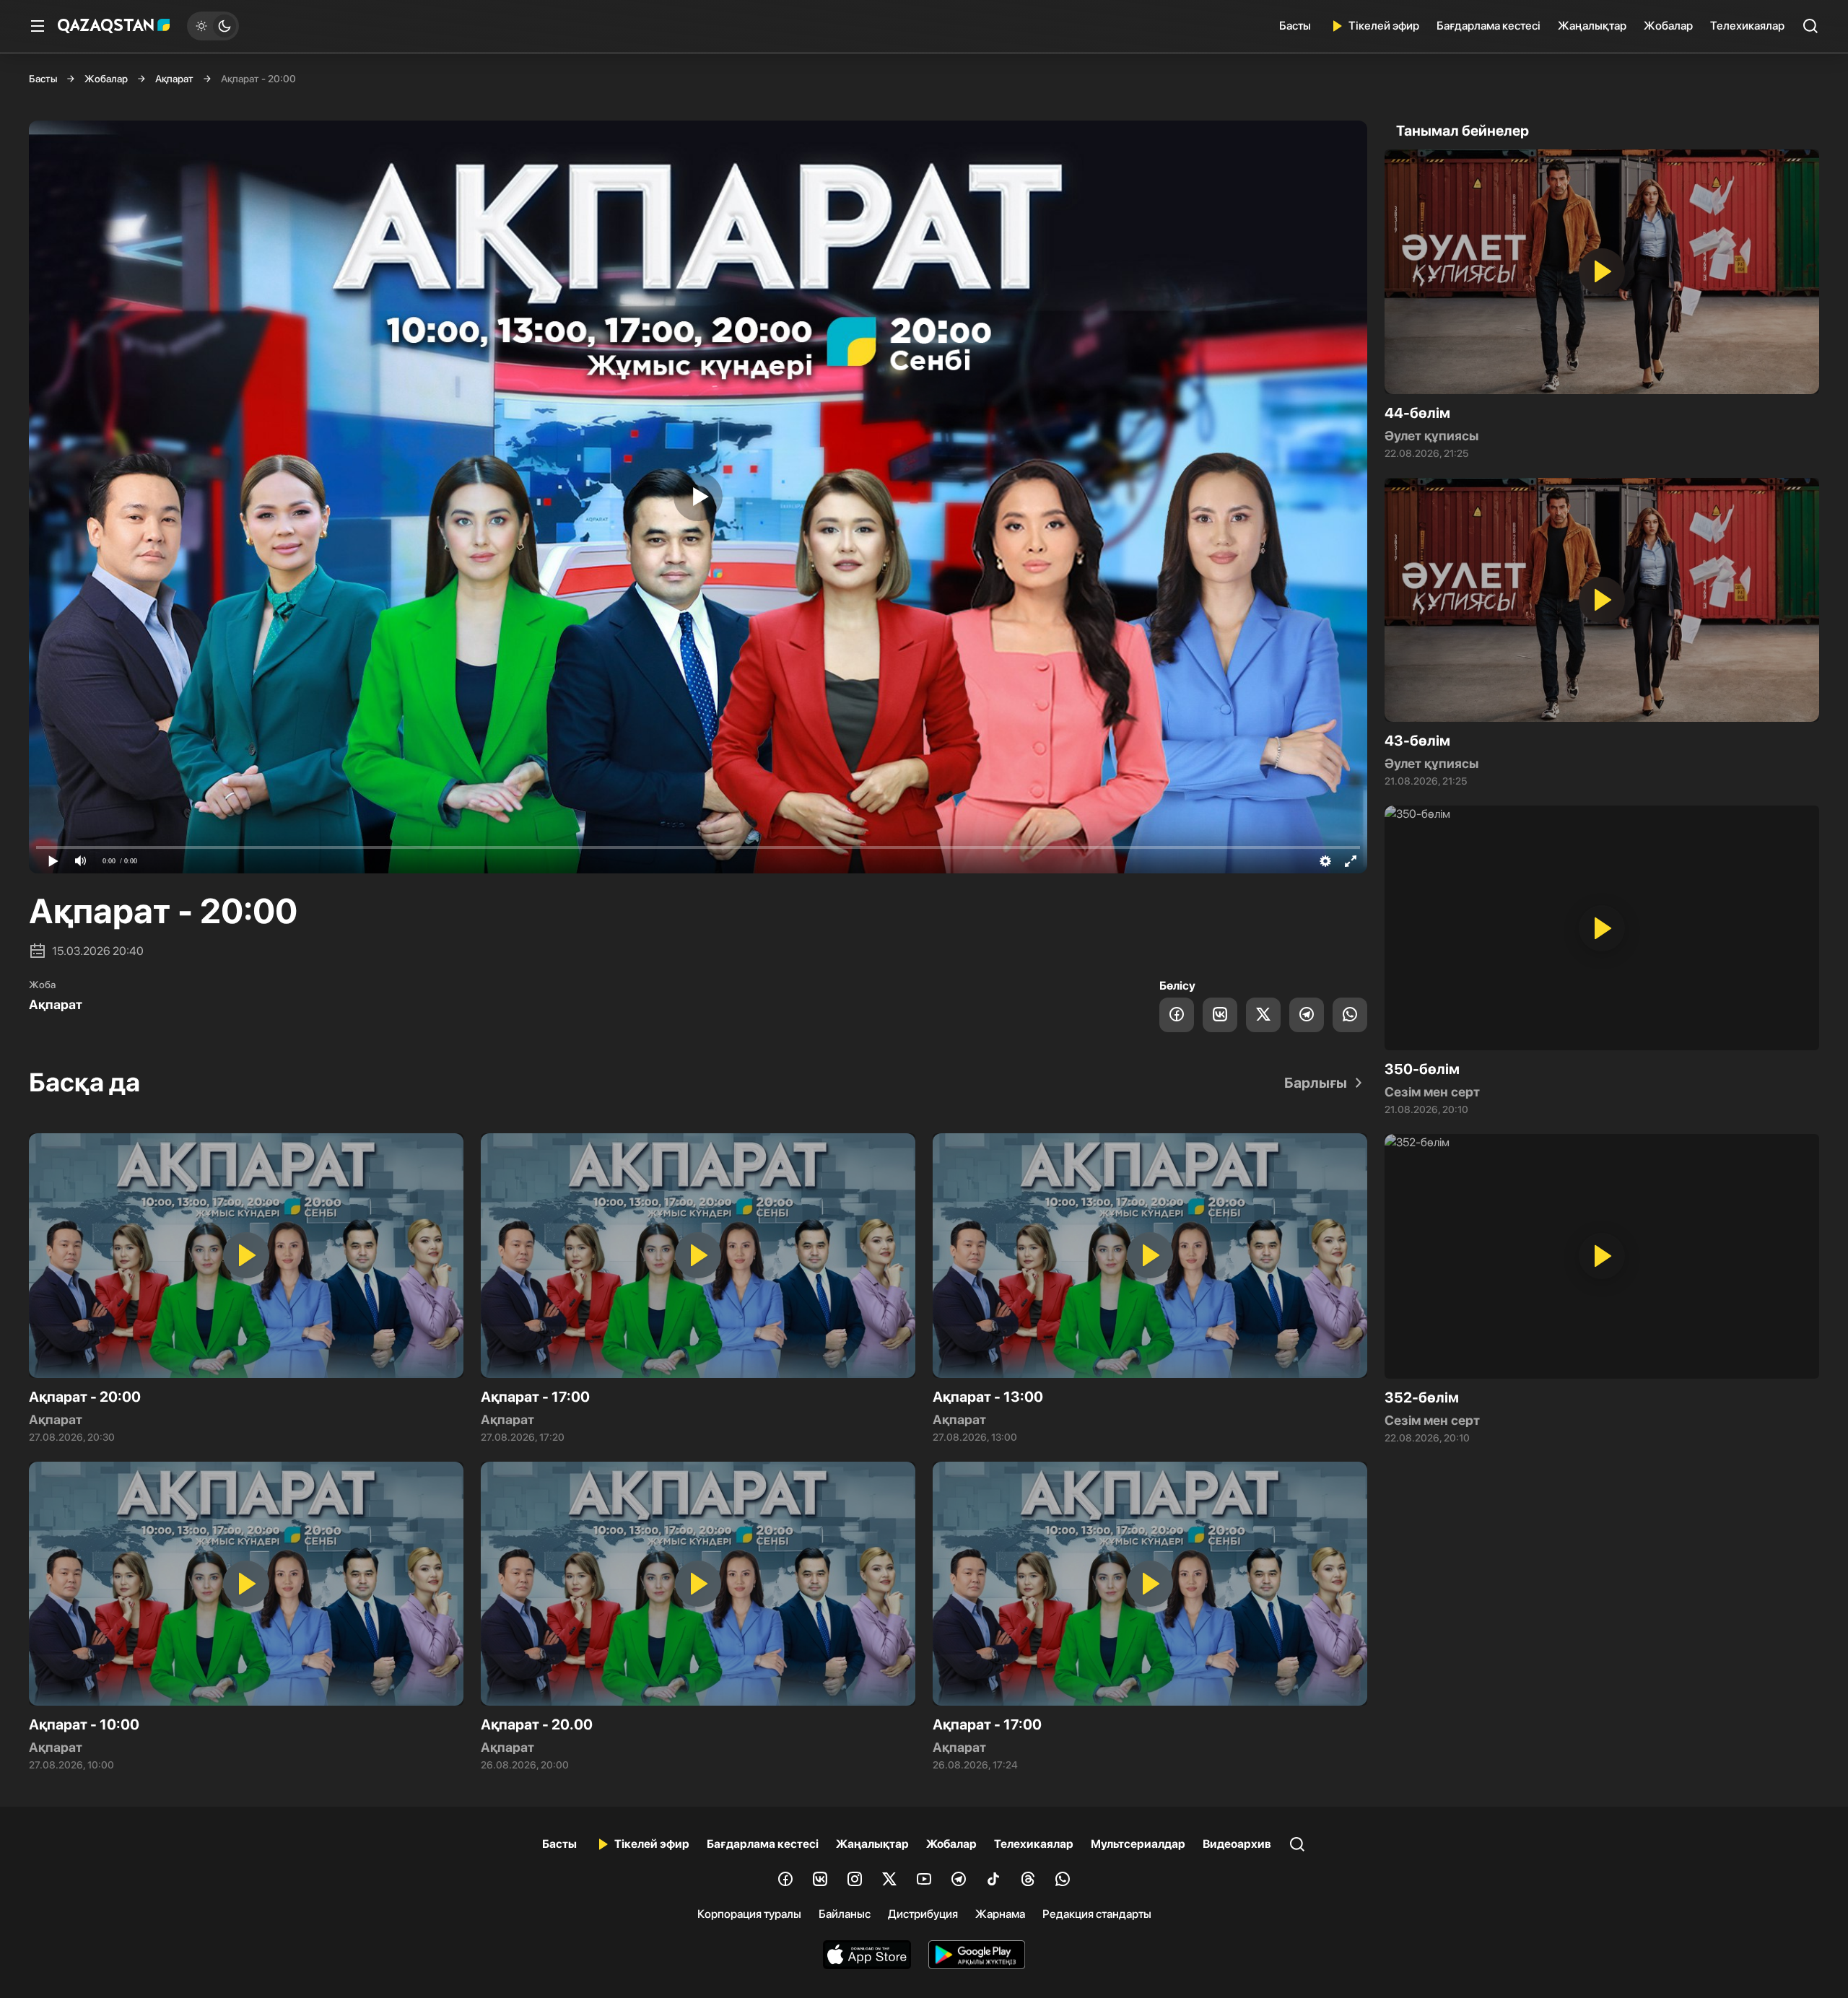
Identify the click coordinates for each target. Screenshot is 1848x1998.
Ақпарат (174, 79)
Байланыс (845, 1914)
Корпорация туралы (749, 1914)
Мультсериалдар (1138, 1844)
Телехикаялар (1747, 26)
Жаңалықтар (1592, 26)
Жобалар (1668, 26)
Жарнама (1000, 1914)
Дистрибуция (923, 1914)
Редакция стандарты (1097, 1914)
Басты (1295, 26)
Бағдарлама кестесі (1489, 26)
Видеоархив (1237, 1844)
